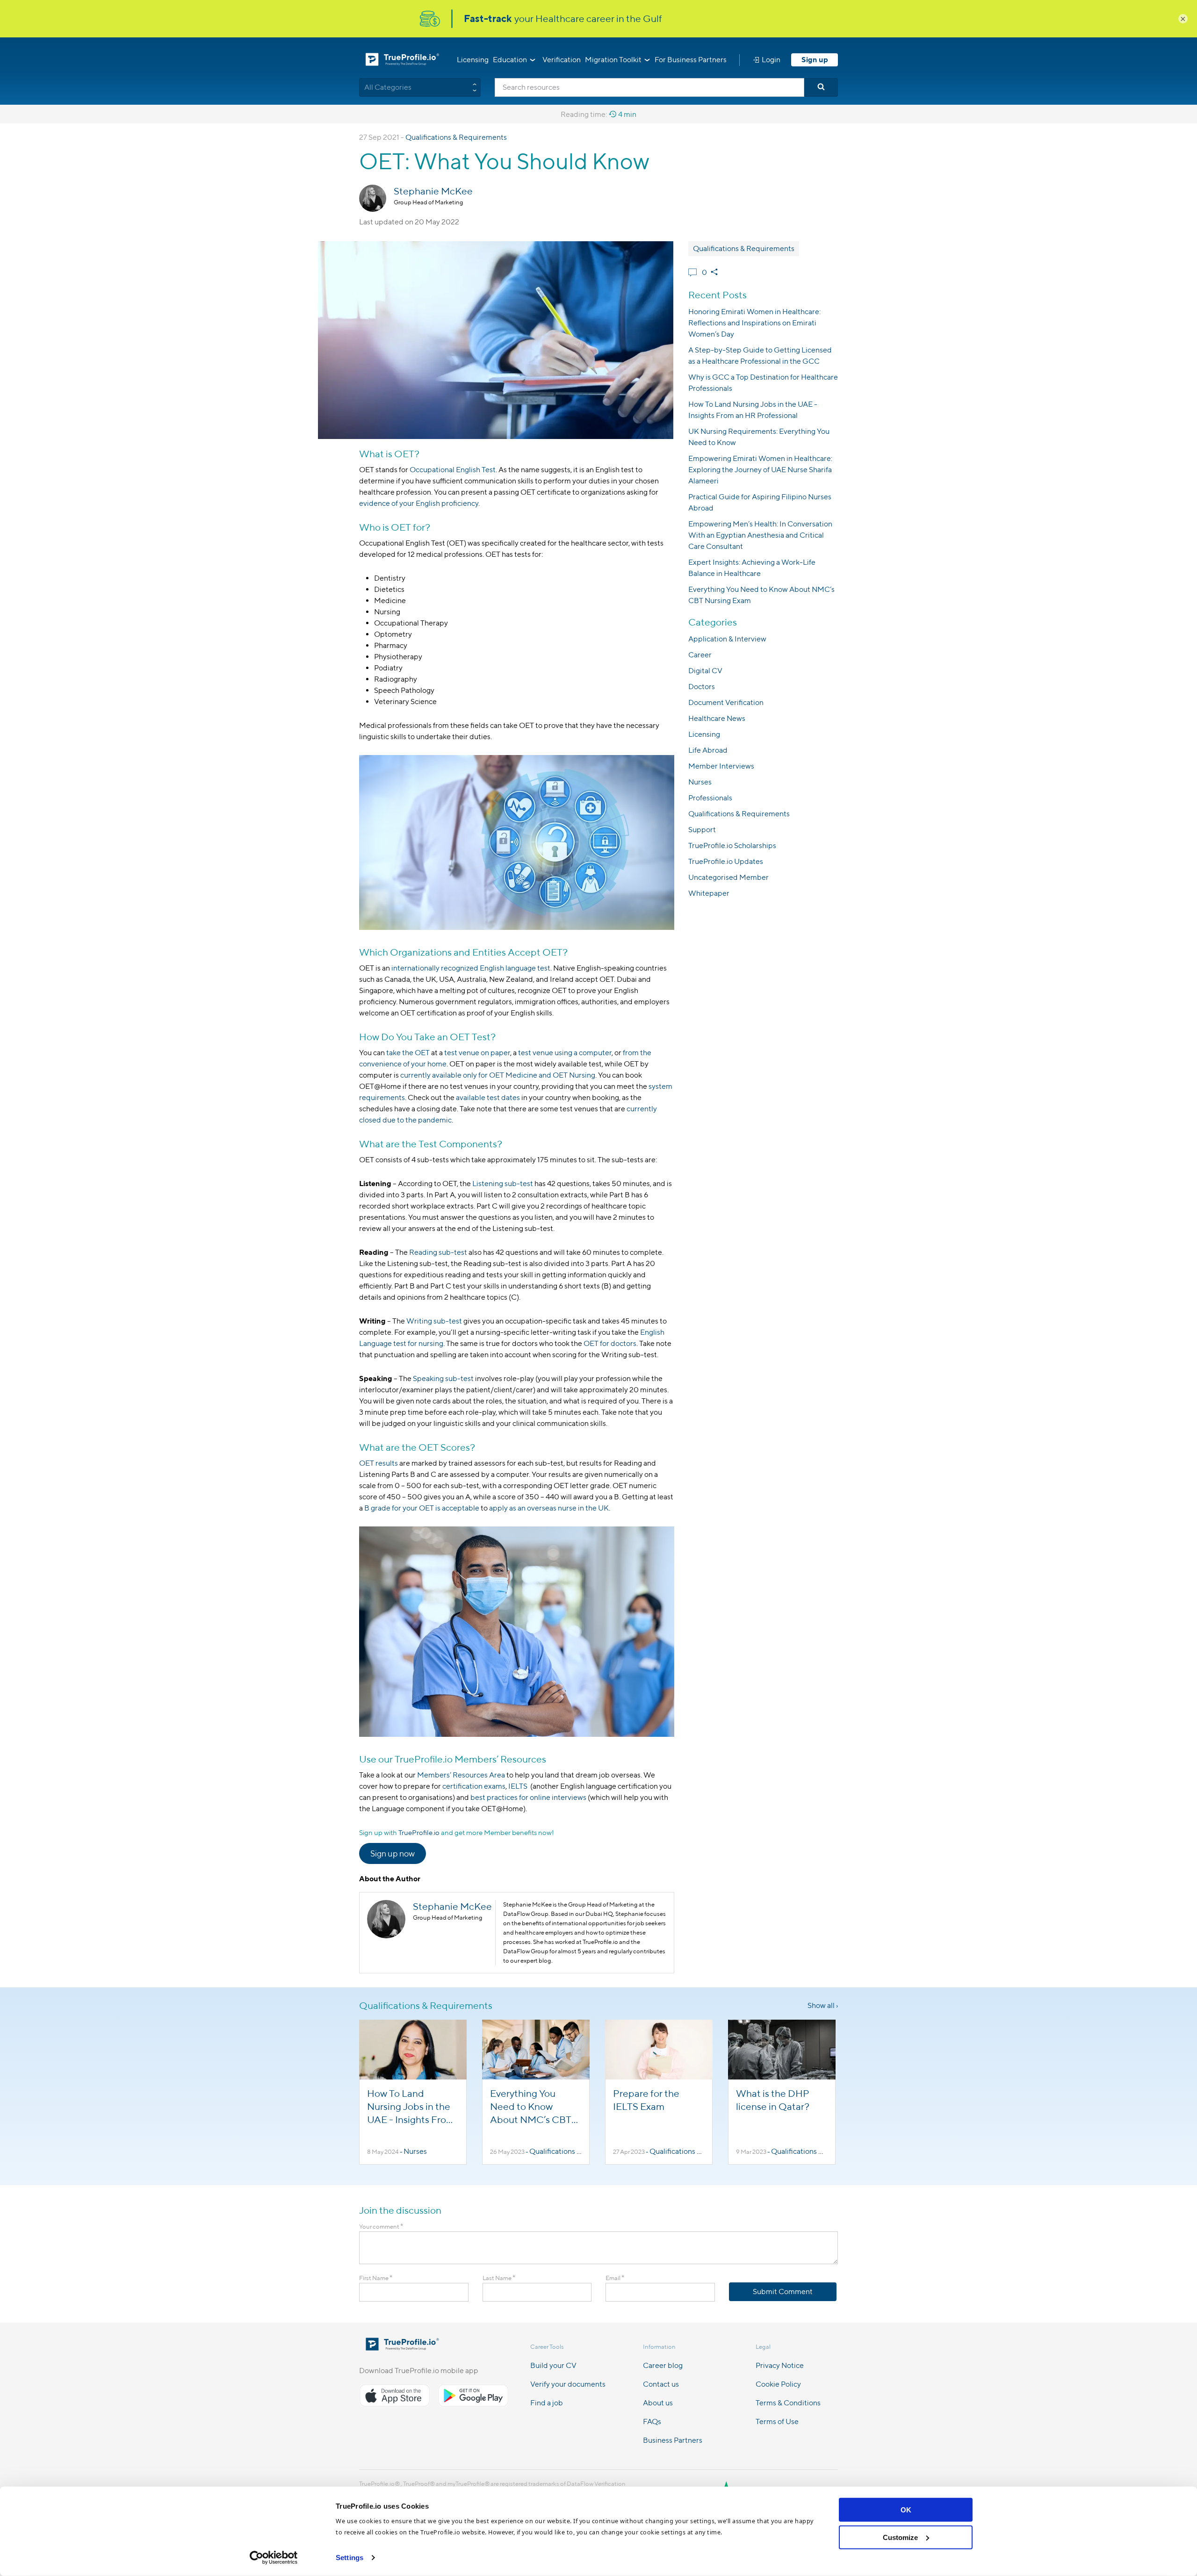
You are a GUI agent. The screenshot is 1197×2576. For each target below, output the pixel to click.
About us (658, 2403)
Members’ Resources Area (461, 1775)
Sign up (815, 60)
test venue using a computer (565, 1053)
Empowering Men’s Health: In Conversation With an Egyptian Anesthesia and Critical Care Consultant (760, 535)
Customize (900, 2537)
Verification (562, 60)
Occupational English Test (453, 470)
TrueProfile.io (419, 1832)
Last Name (499, 2278)
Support (702, 830)
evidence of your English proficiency (419, 503)
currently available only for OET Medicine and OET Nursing (498, 1075)
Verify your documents (568, 2384)
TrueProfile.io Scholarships (732, 845)
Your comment (381, 2227)
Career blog (663, 2365)
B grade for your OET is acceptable (422, 1508)
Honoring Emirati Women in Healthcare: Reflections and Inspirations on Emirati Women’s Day (754, 323)
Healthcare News (717, 718)
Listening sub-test (503, 1184)
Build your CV (553, 2365)
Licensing (473, 60)
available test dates (488, 1097)
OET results (379, 1463)
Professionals (710, 798)
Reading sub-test (438, 1252)
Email (615, 2278)
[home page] (402, 2348)
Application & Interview (727, 639)
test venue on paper (477, 1053)
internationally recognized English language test (471, 968)
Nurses (700, 782)
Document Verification (726, 702)
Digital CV (705, 671)
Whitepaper (709, 893)
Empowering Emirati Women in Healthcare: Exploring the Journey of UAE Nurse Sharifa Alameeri (760, 470)
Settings (350, 2558)
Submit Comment (783, 2292)
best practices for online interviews (528, 1797)
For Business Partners (691, 60)
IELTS (519, 1786)
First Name (376, 2278)
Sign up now (393, 1853)
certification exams (473, 1786)
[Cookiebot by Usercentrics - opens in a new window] (274, 2558)
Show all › (823, 2005)
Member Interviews (721, 766)
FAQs (652, 2421)
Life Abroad (708, 750)
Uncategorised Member (728, 877)
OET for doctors (610, 1343)
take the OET (408, 1053)
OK (906, 2510)
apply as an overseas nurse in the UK (549, 1508)
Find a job (547, 2403)
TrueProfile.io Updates (726, 861)
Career (700, 655)
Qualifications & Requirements (456, 137)
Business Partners (673, 2440)
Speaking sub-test (443, 1378)
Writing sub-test (434, 1321)
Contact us (661, 2384)
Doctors (702, 687)
